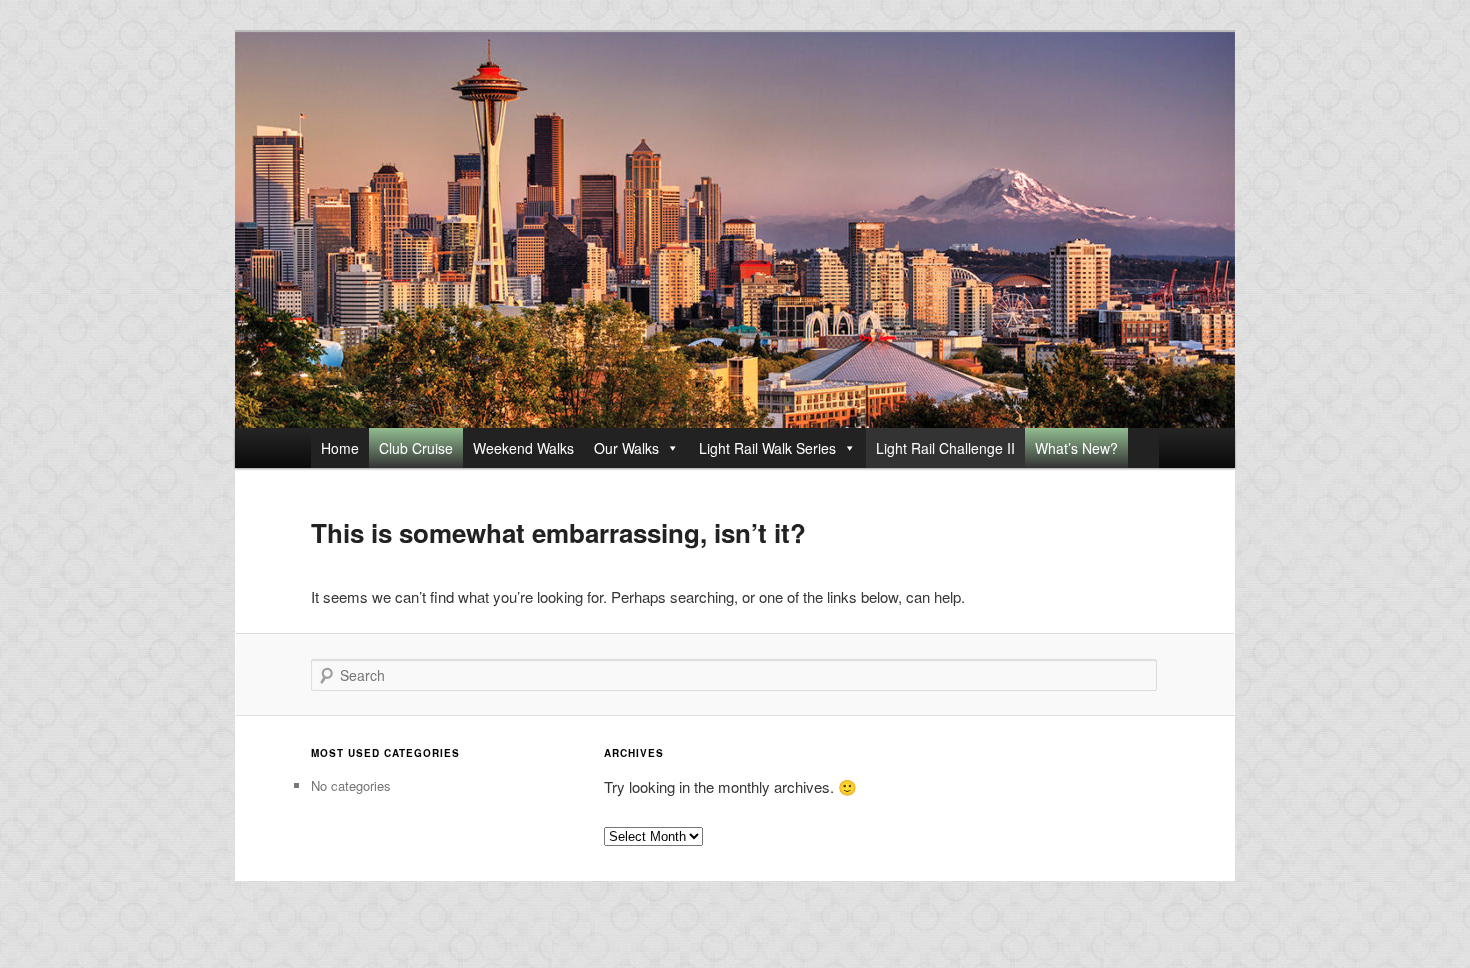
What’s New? (1076, 448)
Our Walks (626, 448)
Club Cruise (416, 448)
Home (340, 448)
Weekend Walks (523, 448)
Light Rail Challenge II (945, 448)
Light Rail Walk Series (767, 448)
